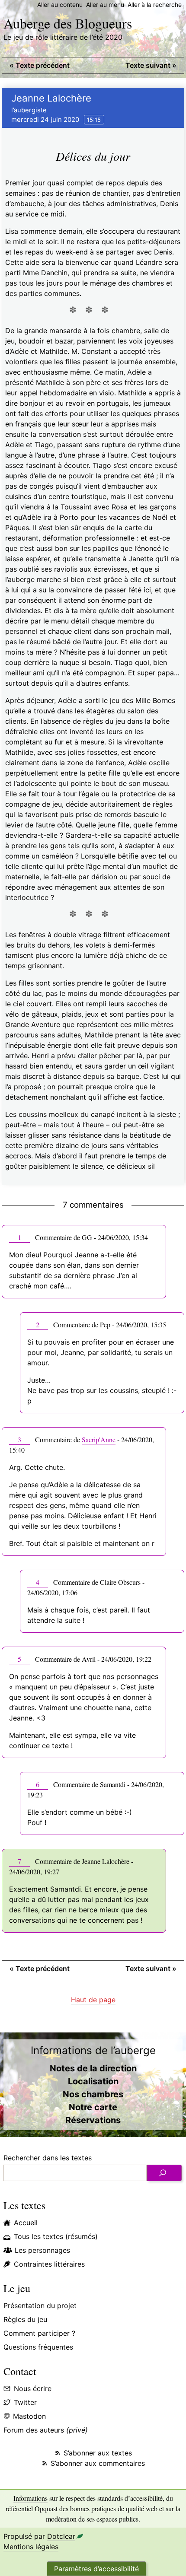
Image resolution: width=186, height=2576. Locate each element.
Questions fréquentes (38, 2347)
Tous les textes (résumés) (56, 2236)
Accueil (26, 2223)
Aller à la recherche (155, 5)
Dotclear (61, 2536)
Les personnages (42, 2250)
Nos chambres (93, 2094)
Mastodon (29, 2416)
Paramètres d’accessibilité (96, 2569)
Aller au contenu (60, 5)
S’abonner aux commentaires (98, 2463)
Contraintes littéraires (49, 2264)
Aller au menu (105, 5)
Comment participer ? (39, 2333)
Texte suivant (151, 65)
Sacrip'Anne (99, 1439)
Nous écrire (33, 2388)
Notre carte (93, 2107)
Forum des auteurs (46, 2430)
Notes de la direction (93, 2068)
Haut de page (93, 2000)
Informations (30, 2498)
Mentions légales (31, 2547)
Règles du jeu (25, 2319)
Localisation (93, 2081)
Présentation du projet (40, 2306)
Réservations (93, 2120)
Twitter (25, 2402)
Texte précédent (40, 65)
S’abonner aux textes (98, 2453)
